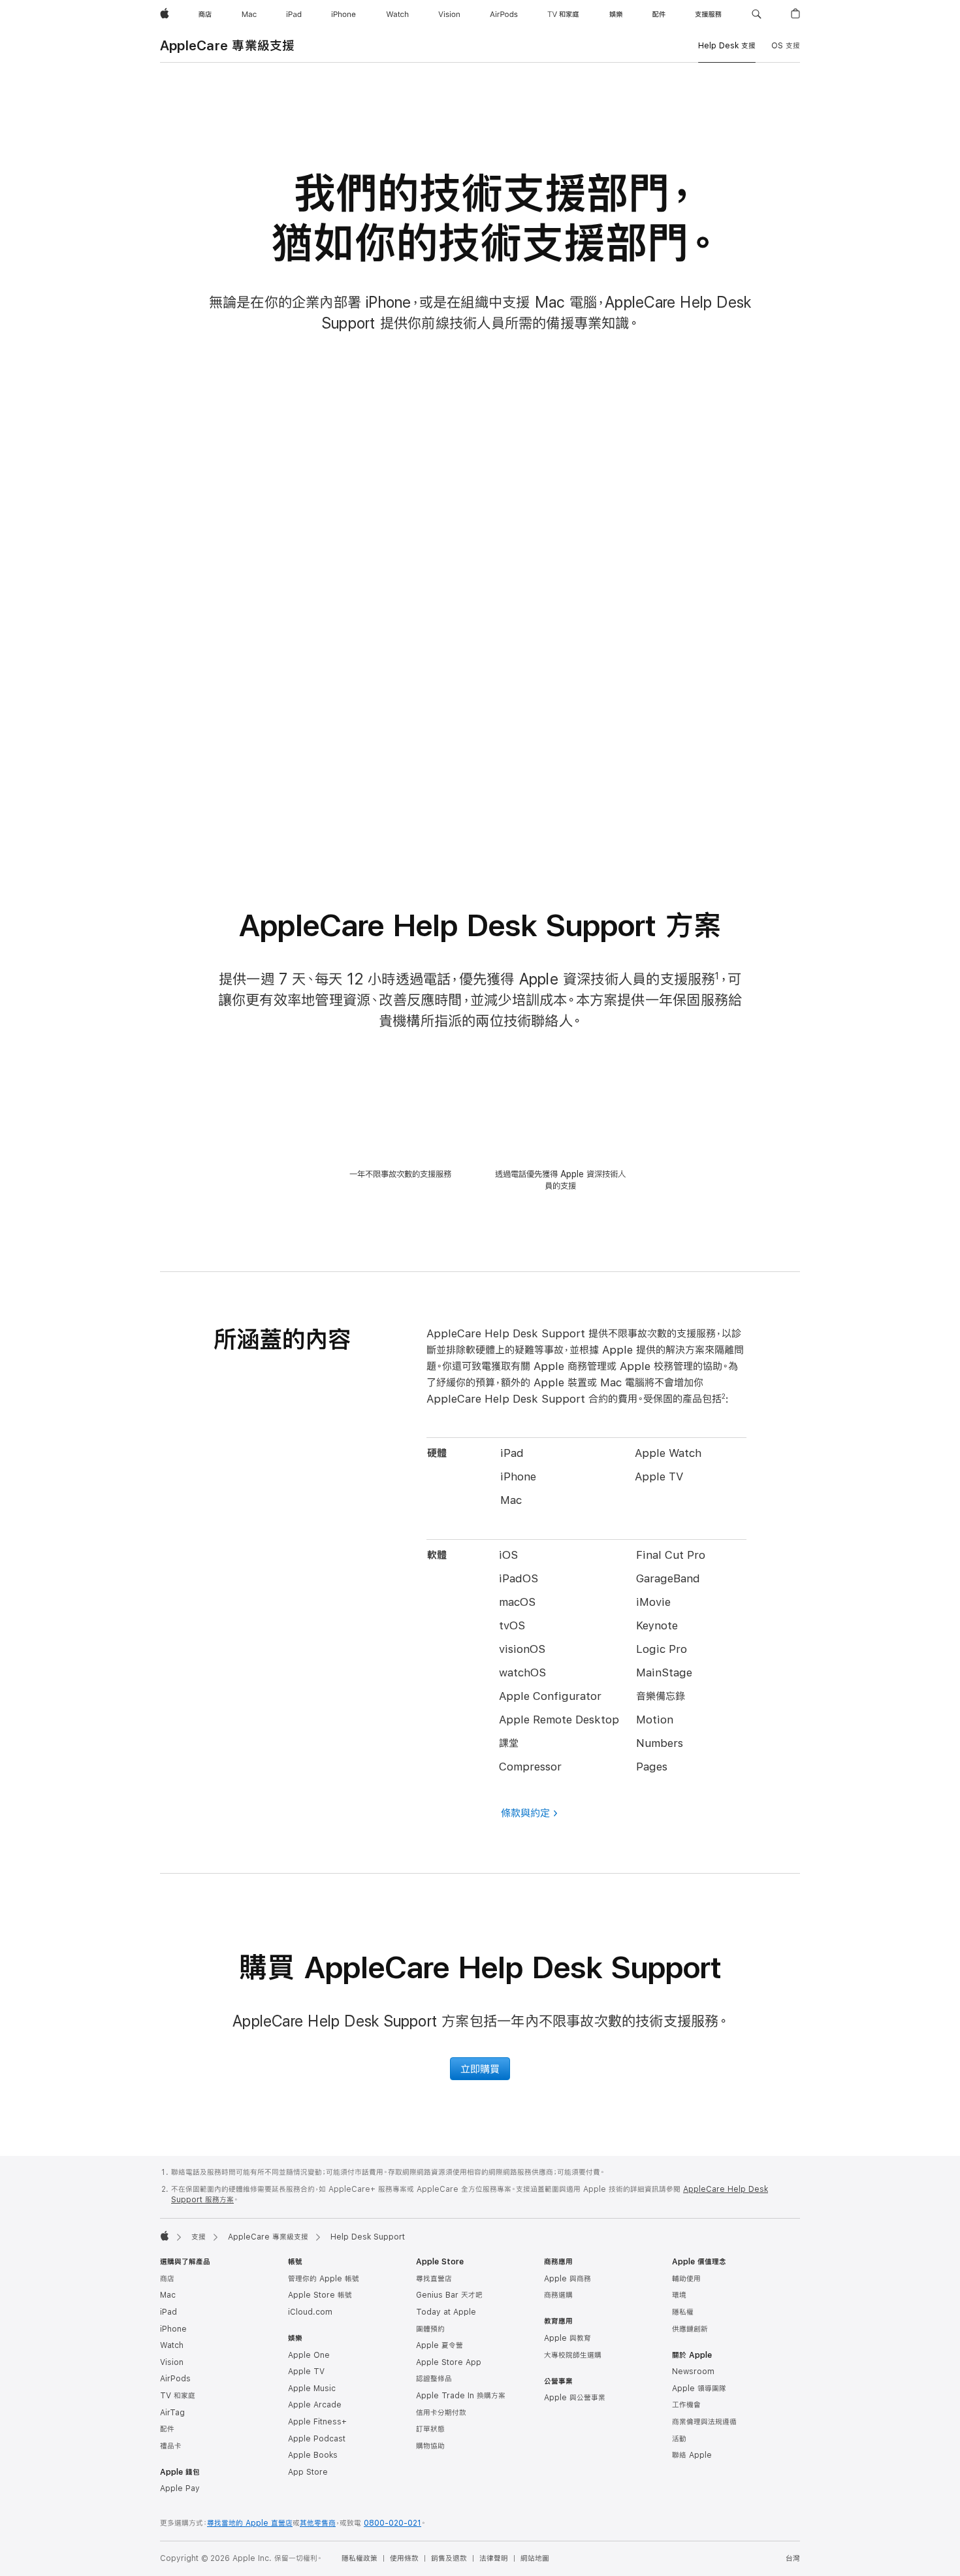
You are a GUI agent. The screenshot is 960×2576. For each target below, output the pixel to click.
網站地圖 (535, 2558)
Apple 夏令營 (440, 2345)
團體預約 (430, 2329)
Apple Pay (180, 2488)
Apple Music (312, 2389)
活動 (679, 2439)
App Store (308, 2472)
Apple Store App (449, 2362)
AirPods (175, 2379)
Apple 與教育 (568, 2338)
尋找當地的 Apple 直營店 (250, 2523)
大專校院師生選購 (573, 2355)
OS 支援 (786, 46)
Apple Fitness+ (317, 2422)
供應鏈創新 (690, 2329)
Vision (172, 2362)
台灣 (793, 2558)
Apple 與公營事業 (575, 2398)
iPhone (173, 2329)
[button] (757, 14)
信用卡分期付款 (441, 2413)
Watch (172, 2345)
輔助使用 (686, 2279)
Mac (168, 2295)
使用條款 (404, 2558)
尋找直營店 (434, 2279)
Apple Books (313, 2455)
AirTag (172, 2413)
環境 (679, 2295)
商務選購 (558, 2295)
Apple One (309, 2355)
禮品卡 (171, 2446)
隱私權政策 (360, 2558)
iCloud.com (310, 2312)
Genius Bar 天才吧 (449, 2295)
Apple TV (306, 2372)
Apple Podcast (317, 2439)
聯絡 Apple (692, 2455)
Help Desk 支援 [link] (727, 46)
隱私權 (683, 2312)
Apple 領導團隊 (699, 2389)
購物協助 (430, 2446)
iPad (168, 2312)
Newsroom (693, 2372)
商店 (167, 2279)
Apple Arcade (315, 2405)
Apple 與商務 (568, 2279)
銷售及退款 (449, 2558)
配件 (167, 2429)
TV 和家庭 (178, 2396)
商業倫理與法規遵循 (704, 2422)
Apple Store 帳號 (320, 2295)
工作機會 (686, 2405)
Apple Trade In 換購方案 (461, 2396)
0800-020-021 (392, 2523)
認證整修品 (434, 2379)
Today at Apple (446, 2312)
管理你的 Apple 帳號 (324, 2279)
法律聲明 (494, 2558)
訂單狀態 (430, 2429)
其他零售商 (318, 2523)
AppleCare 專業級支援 (227, 45)
